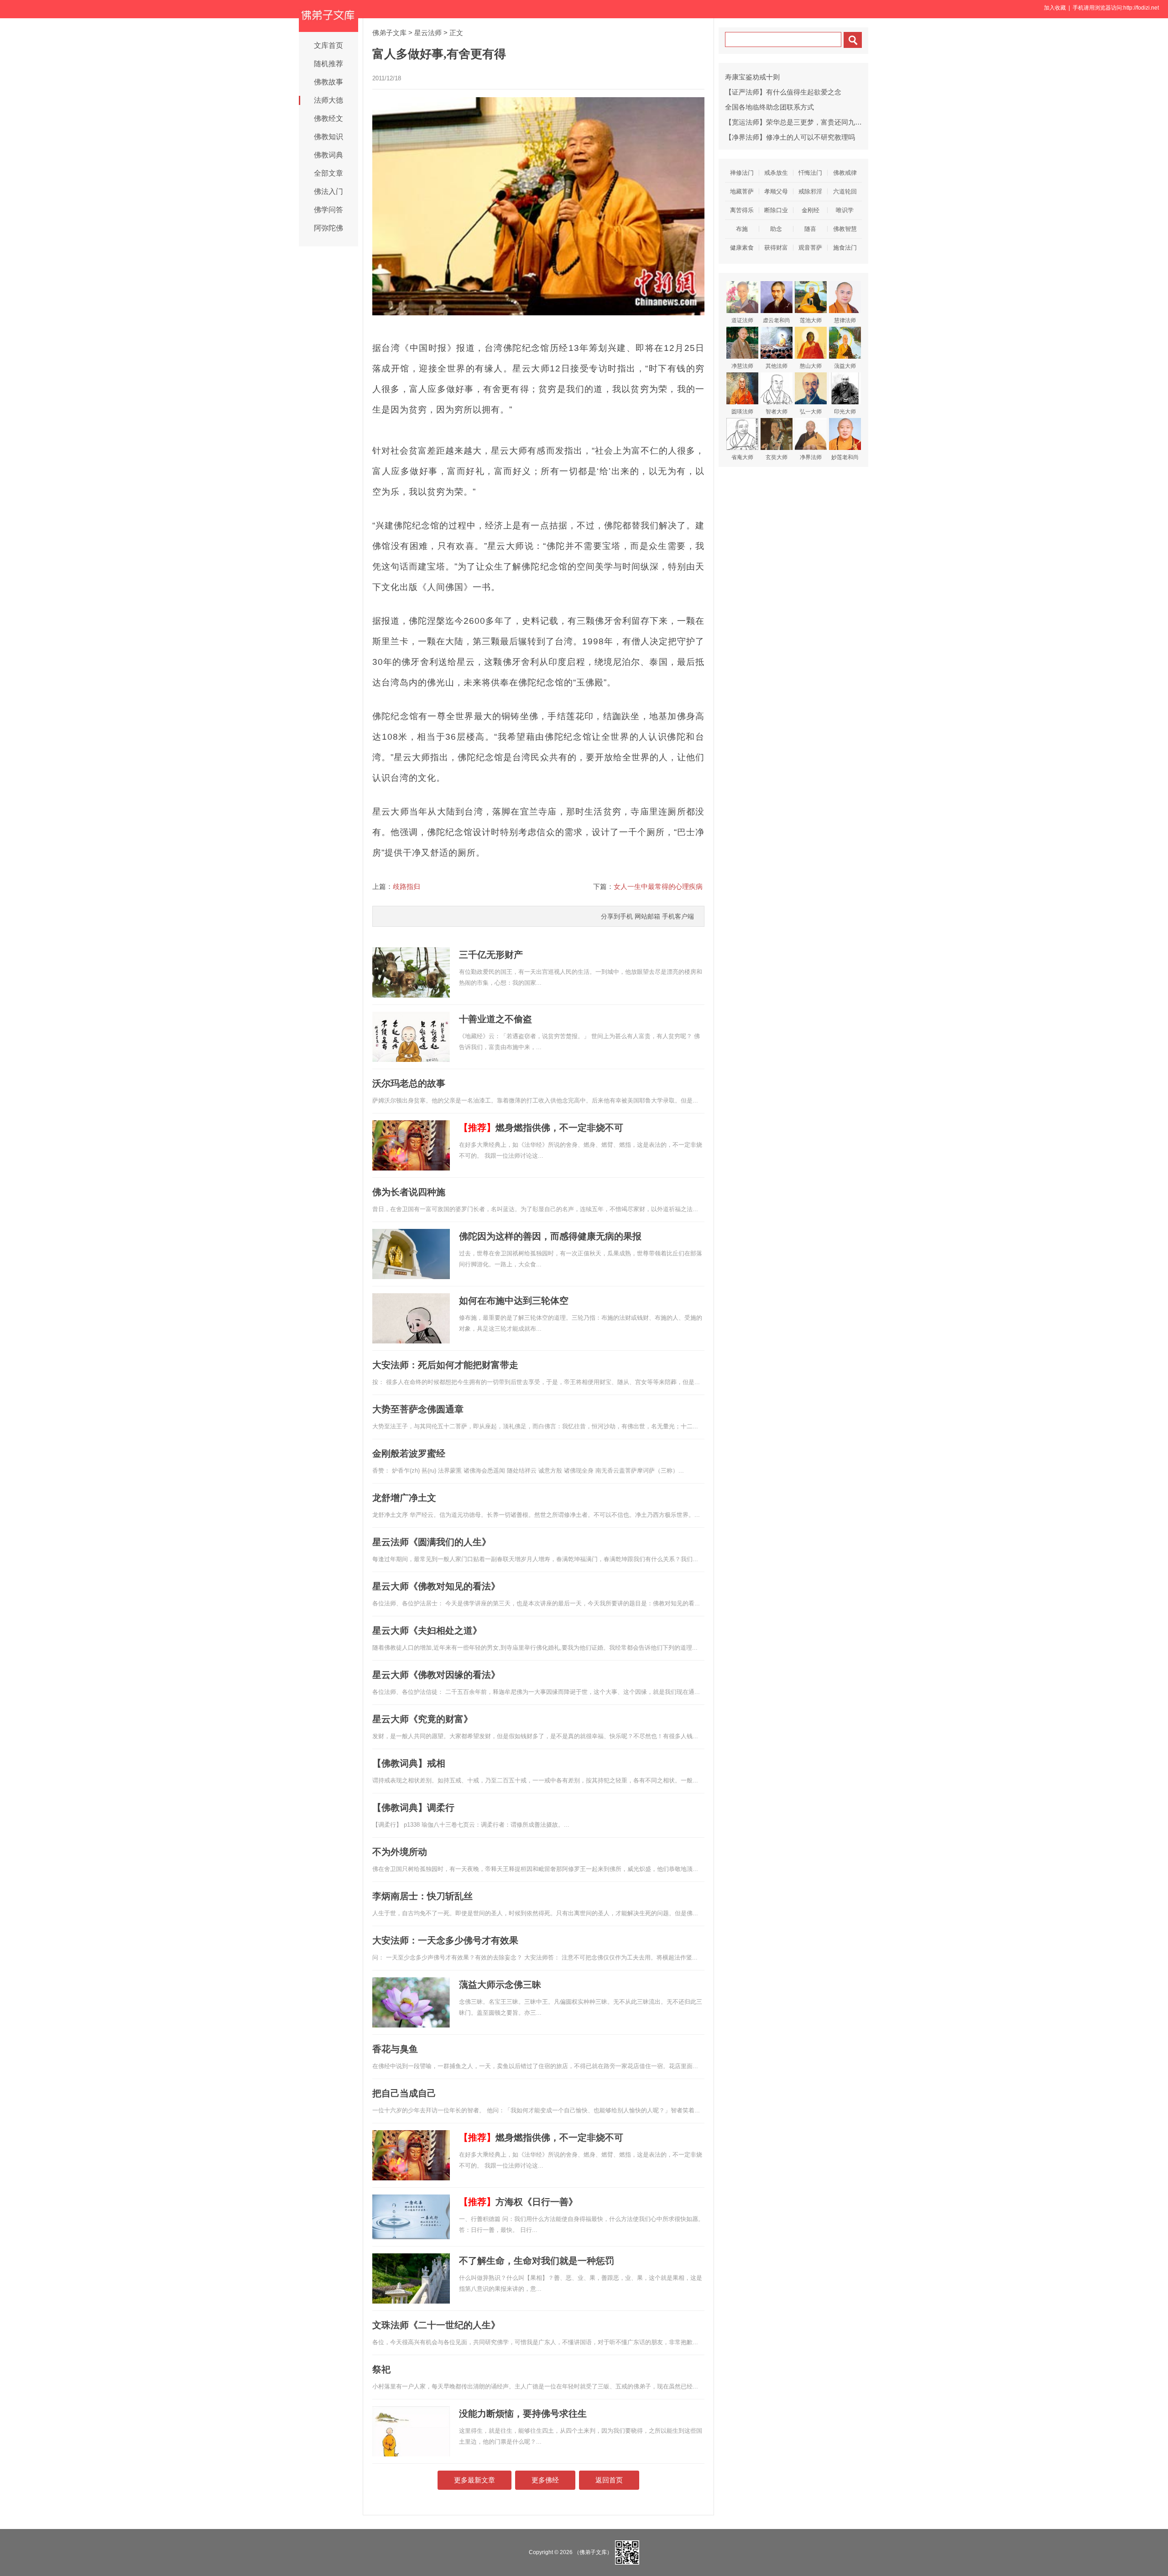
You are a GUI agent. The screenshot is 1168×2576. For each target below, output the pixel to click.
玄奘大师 (777, 457)
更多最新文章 (474, 2480)
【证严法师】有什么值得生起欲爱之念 (783, 92)
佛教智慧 (845, 229)
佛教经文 (328, 118)
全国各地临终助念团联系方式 (769, 107)
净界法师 (811, 457)
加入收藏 (1055, 8)
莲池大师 (811, 320)
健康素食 (742, 248)
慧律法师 (845, 320)
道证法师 (742, 320)
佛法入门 (328, 191)
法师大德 (328, 100)
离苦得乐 (742, 210)
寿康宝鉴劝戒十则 (752, 77)
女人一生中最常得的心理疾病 (658, 886)
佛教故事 (328, 82)
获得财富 (776, 248)
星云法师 (428, 33)
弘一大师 (811, 412)
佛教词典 (328, 155)
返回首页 (609, 2480)
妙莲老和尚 (845, 457)
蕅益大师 (845, 366)
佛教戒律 (845, 173)
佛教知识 (328, 137)
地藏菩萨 (742, 191)
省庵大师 (742, 457)
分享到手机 (617, 916)
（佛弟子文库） (593, 2552)
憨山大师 (811, 366)
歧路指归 (407, 886)
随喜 (810, 229)
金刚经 (811, 210)
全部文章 (328, 173)
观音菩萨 (810, 248)
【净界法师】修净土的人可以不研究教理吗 (790, 137)
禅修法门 (742, 173)
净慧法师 (742, 366)
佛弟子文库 (389, 33)
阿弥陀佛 (328, 228)
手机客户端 (678, 916)
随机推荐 (328, 64)
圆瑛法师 (742, 412)
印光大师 (845, 412)
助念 (776, 229)
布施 (742, 229)
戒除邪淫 (810, 191)
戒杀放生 (776, 173)
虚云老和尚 (777, 320)
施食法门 (845, 248)
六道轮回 (845, 191)
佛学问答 (328, 210)
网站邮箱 (647, 916)
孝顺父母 (776, 191)
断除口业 (776, 210)
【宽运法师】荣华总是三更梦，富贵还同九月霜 (797, 122)
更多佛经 (545, 2480)
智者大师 (777, 412)
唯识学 (845, 210)
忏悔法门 (810, 173)
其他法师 (777, 366)
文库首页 (328, 45)
